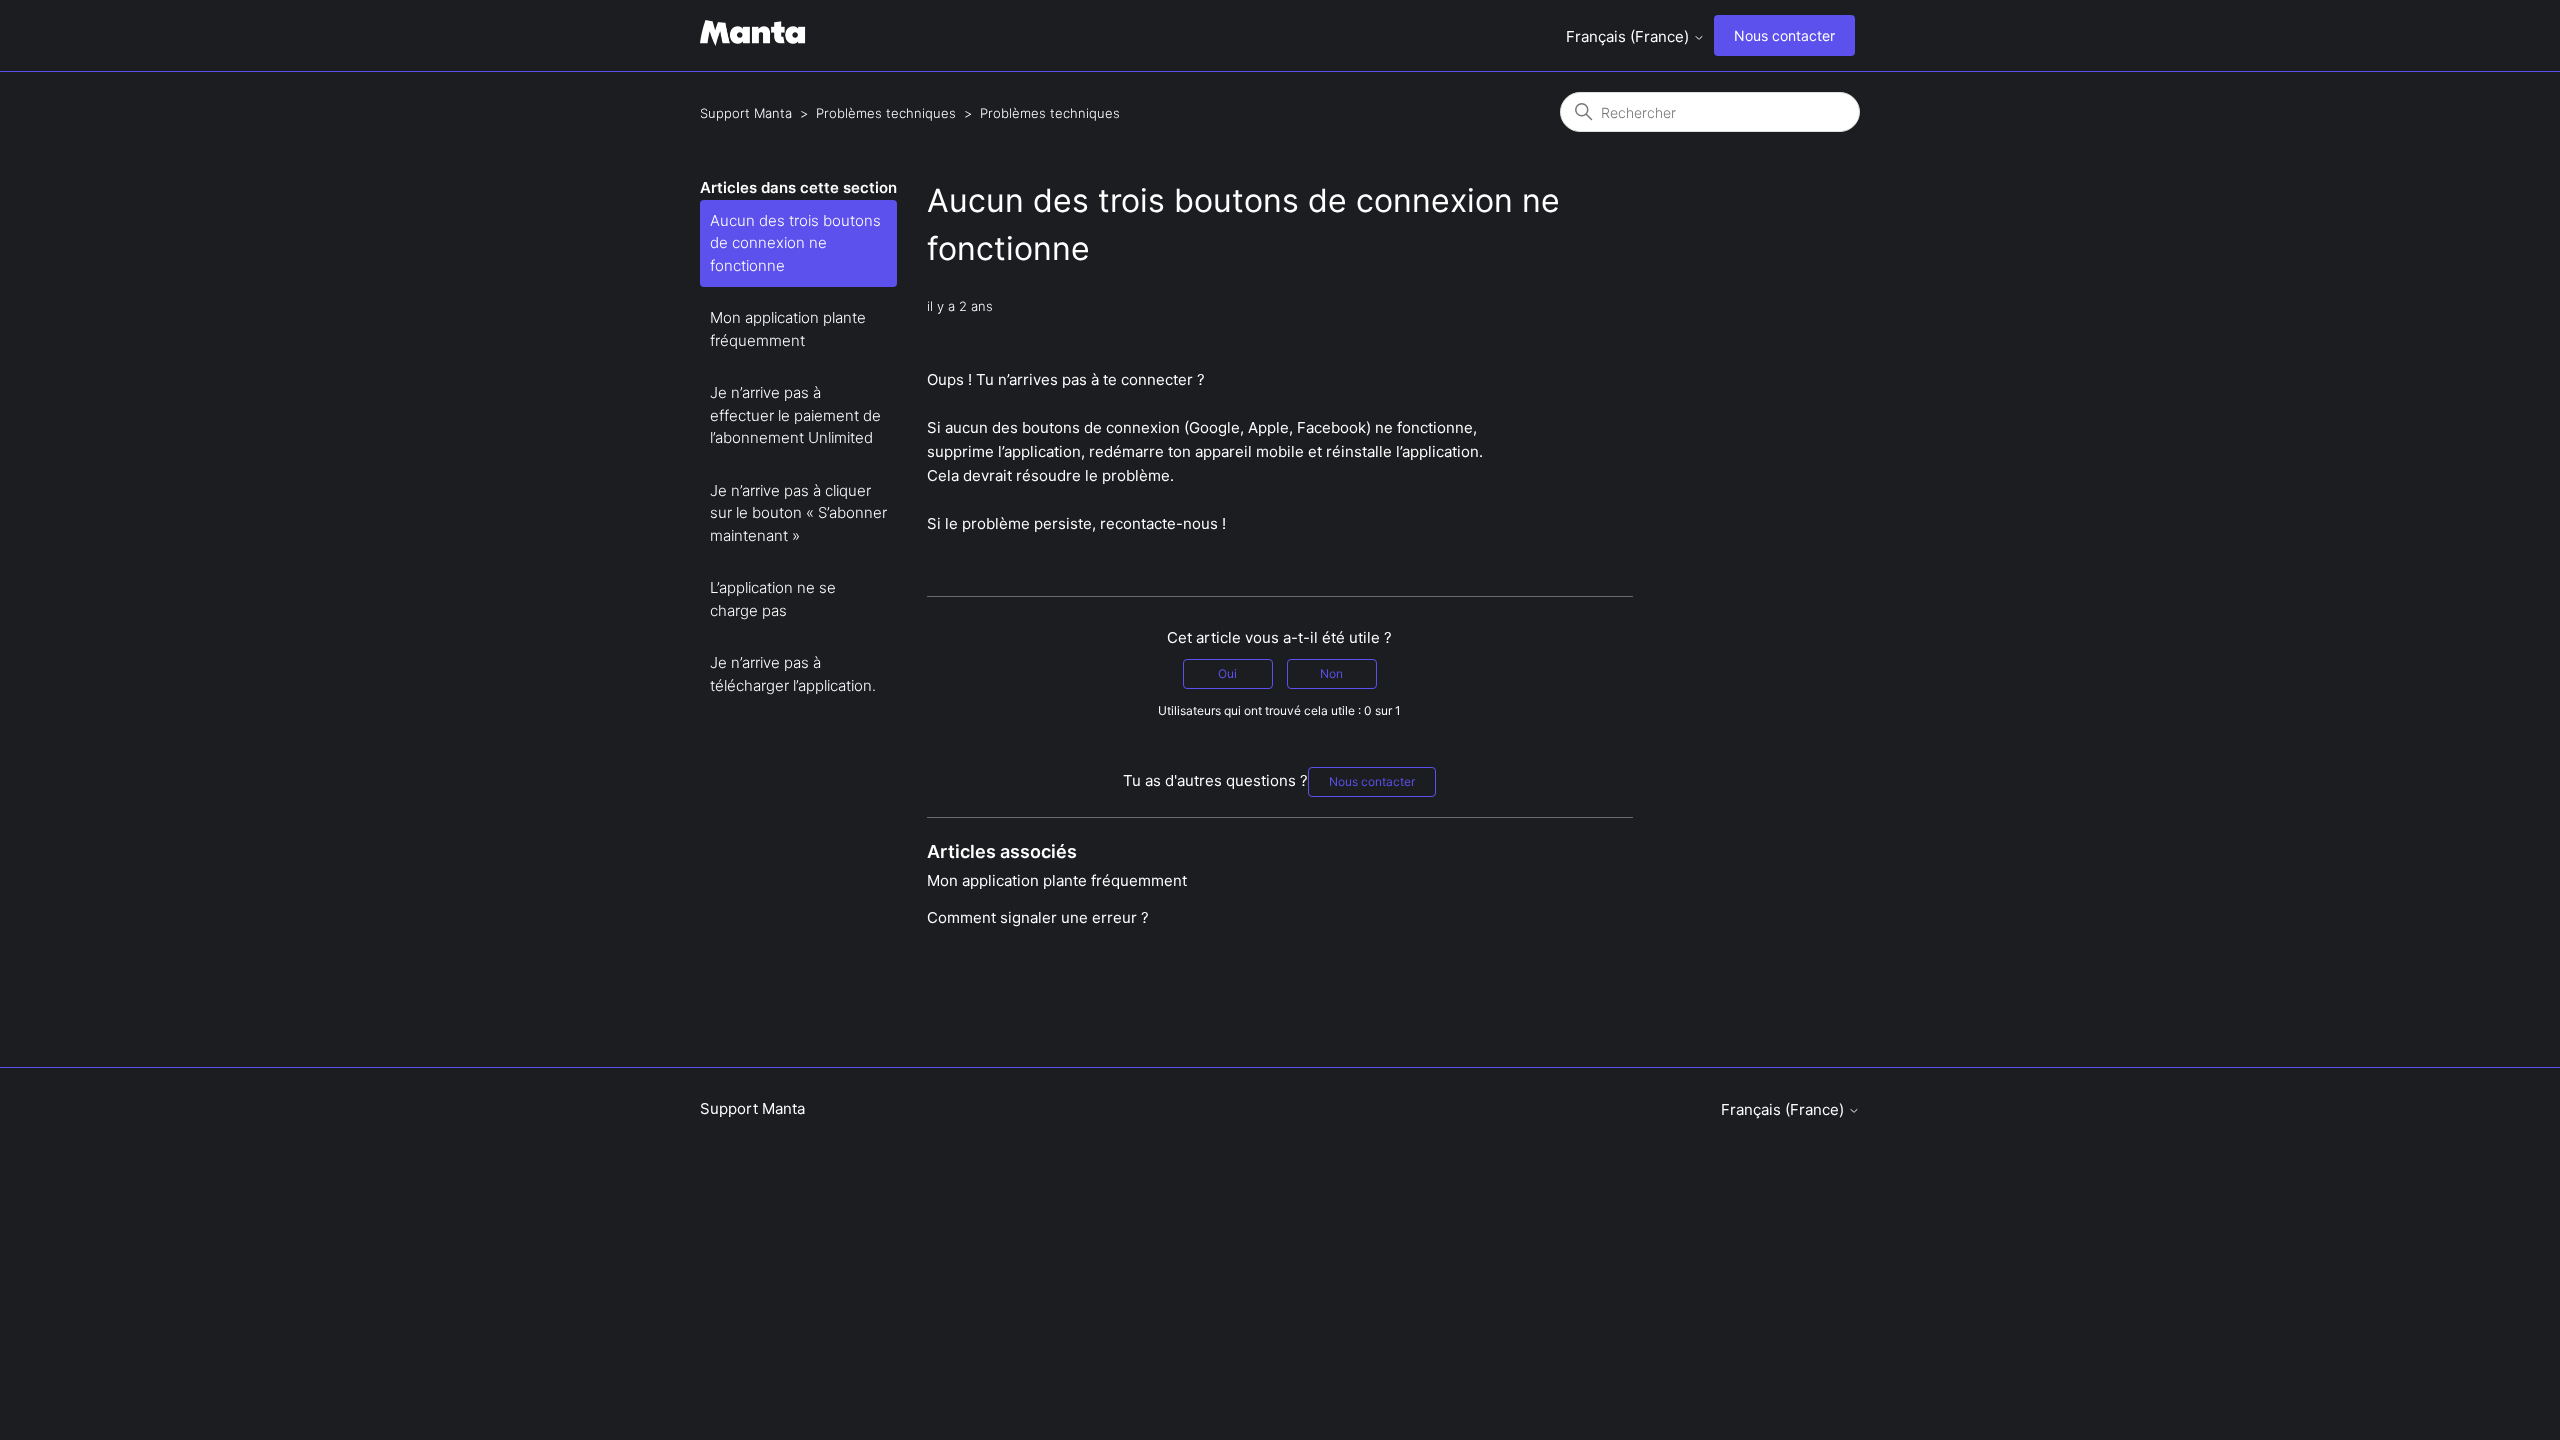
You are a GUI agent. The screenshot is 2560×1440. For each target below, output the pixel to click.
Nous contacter (1784, 35)
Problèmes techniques (886, 113)
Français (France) (1629, 36)
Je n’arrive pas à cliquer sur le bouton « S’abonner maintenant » (798, 513)
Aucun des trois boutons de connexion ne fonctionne (795, 243)
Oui (1227, 673)
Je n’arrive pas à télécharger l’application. (793, 674)
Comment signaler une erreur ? (1038, 917)
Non (1331, 673)
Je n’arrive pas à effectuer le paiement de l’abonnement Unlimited (795, 415)
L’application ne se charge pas (773, 599)
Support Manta (746, 113)
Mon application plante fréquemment (788, 329)
